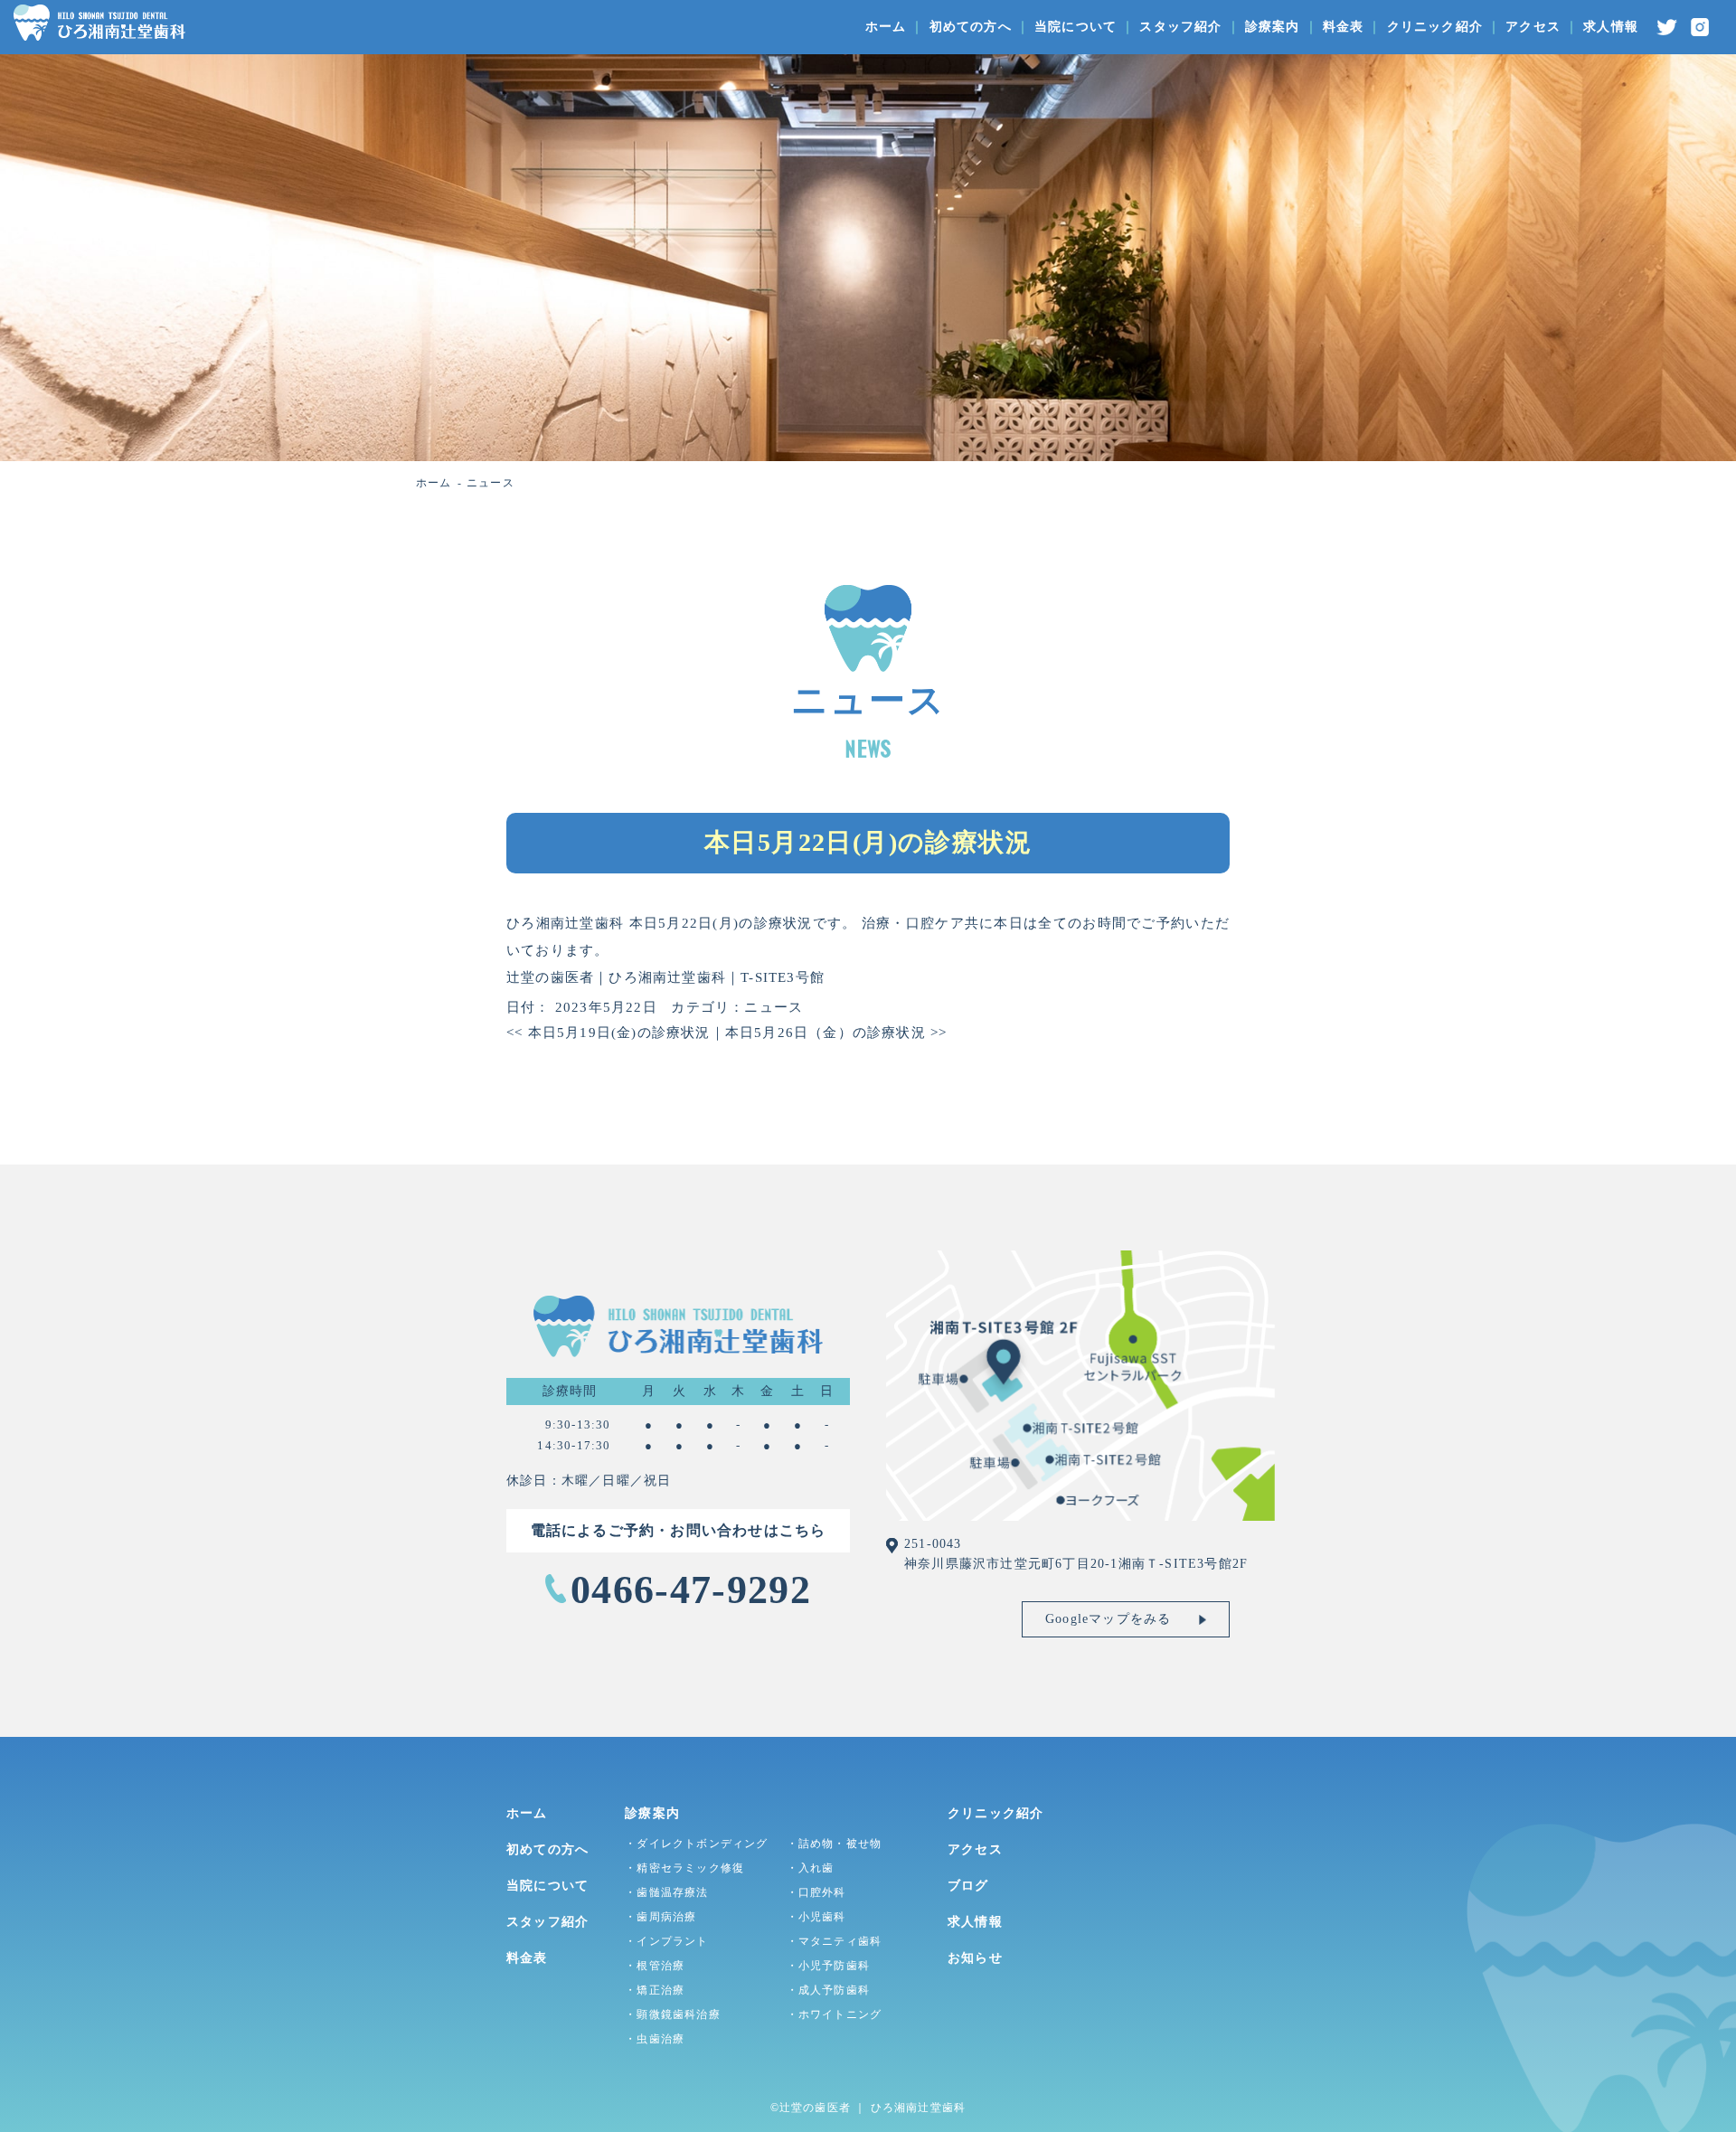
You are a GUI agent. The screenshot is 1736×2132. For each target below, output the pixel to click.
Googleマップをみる (1108, 1619)
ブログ (968, 1886)
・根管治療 (655, 1966)
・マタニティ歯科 (835, 1941)
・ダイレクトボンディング (696, 1844)
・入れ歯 (811, 1868)
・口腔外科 (816, 1892)
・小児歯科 (816, 1917)
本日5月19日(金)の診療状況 (609, 1033)
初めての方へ (971, 27)
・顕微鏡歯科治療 (673, 2014)
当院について (1076, 27)
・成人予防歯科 (828, 1990)
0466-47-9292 (691, 1590)
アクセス (1533, 27)
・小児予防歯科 (828, 1966)
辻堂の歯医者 (815, 2108)
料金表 (1344, 27)
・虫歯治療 (655, 2039)
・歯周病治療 (660, 1917)
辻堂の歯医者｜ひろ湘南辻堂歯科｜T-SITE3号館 (665, 977)
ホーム (886, 27)
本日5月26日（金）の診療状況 (836, 1033)
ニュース (774, 1007)
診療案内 (1273, 27)
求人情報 (1611, 27)
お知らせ (975, 1958)
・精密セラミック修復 (684, 1868)
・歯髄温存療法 (666, 1892)
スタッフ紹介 (1180, 27)
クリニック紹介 (1435, 27)
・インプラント (666, 1941)
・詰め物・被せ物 (835, 1844)
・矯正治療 (655, 1990)
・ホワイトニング (835, 2014)
